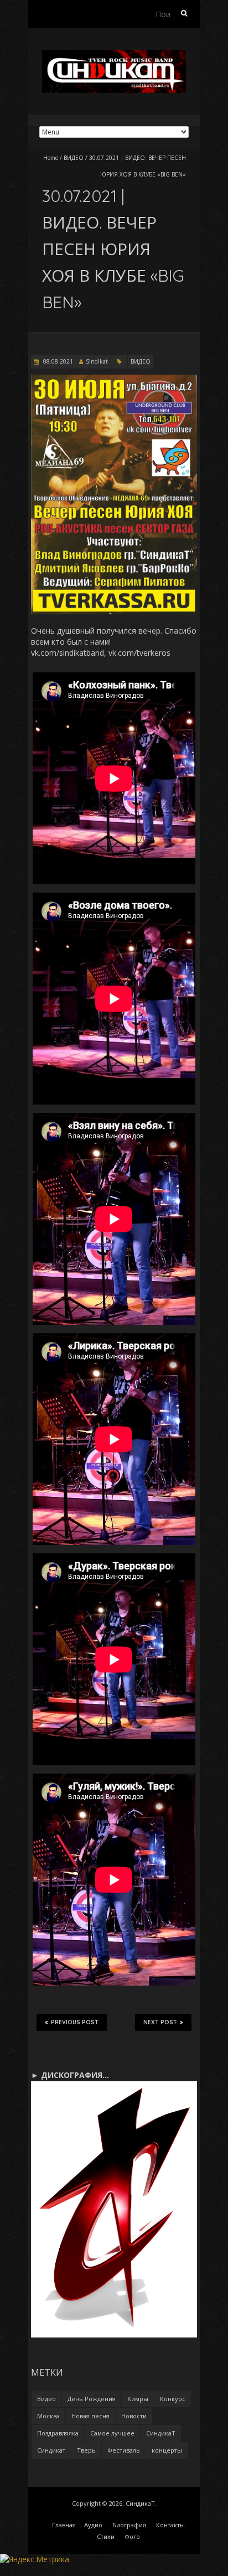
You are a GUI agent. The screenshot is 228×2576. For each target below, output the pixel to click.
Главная (64, 2525)
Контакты (170, 2525)
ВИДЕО (74, 158)
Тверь (86, 2450)
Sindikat (97, 361)
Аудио (93, 2525)
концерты (167, 2450)
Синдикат (51, 2450)
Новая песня (90, 2416)
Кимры (138, 2399)
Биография (129, 2525)
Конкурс (173, 2399)
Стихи (106, 2536)
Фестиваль (124, 2450)
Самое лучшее (112, 2433)
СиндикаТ (161, 2433)
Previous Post (75, 2022)
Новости (134, 2416)
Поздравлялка (58, 2433)
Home (51, 158)
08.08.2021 (57, 361)
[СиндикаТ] (114, 55)
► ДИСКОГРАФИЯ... (70, 2075)
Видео (46, 2399)
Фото (132, 2536)
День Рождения (92, 2399)
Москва (48, 2416)
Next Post (160, 2022)
